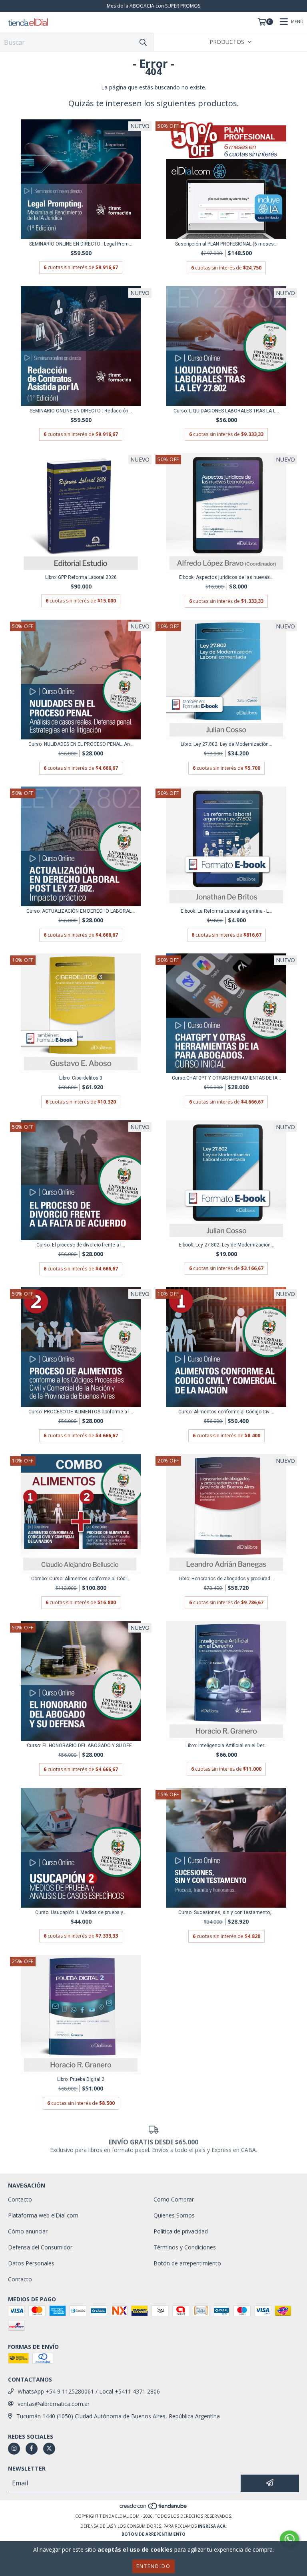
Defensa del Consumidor (40, 2247)
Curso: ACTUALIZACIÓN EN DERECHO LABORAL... (81, 911)
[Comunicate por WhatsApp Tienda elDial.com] (289, 2539)
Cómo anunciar (28, 2231)
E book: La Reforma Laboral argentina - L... (226, 911)
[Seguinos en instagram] (14, 2449)
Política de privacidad (181, 2231)
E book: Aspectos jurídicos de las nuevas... (226, 577)
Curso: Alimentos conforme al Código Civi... (226, 1412)
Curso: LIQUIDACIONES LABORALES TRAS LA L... (226, 411)
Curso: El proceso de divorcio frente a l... (81, 1245)
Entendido (153, 2566)
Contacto (20, 2199)
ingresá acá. (212, 2526)
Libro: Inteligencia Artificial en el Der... (226, 1746)
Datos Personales (31, 2263)
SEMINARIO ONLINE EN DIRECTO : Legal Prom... (81, 244)
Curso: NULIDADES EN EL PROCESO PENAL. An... (81, 744)
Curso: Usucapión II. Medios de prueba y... (81, 1912)
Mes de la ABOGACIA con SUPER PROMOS (153, 6)
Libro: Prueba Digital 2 (81, 2079)
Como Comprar (174, 2199)
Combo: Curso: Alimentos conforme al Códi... (81, 1579)
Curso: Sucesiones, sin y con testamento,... (226, 1912)
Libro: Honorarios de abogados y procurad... (226, 1579)
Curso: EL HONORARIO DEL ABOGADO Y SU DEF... (81, 1746)
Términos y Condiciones (185, 2247)
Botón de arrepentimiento (187, 2263)
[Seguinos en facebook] (32, 2449)
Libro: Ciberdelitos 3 (81, 1078)
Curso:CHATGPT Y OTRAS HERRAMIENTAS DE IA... (226, 1078)
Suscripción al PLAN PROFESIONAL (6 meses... (226, 244)
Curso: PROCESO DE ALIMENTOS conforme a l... (81, 1412)
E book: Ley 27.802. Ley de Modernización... (226, 1245)
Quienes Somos (174, 2215)
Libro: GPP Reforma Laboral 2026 (81, 577)
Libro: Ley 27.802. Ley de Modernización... (226, 744)
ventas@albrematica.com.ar (54, 2404)
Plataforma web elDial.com (43, 2215)
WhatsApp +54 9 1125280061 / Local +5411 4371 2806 (89, 2391)
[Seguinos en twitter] (49, 2449)
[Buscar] (143, 42)
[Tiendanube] (154, 2508)
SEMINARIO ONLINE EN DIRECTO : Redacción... (81, 411)
